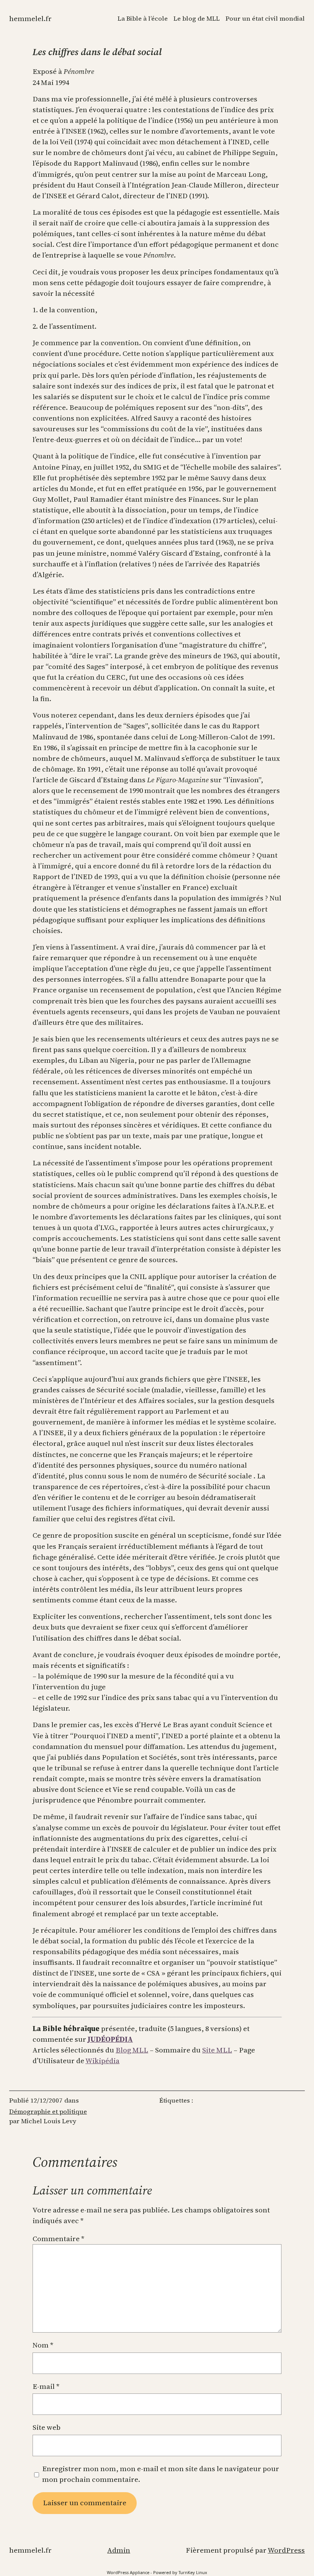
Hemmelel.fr (30, 19)
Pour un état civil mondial (265, 19)
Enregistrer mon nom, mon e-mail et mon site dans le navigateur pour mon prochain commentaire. (161, 2474)
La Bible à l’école (143, 19)
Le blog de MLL (197, 19)
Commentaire (58, 2239)
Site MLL (217, 2050)
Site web (47, 2427)
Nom (43, 2345)
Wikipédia (102, 2061)
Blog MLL (132, 2050)
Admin (119, 2550)
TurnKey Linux (193, 2572)
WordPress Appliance (128, 2572)
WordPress (286, 2550)
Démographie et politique (48, 2112)
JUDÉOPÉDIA (110, 2039)
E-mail (46, 2386)
